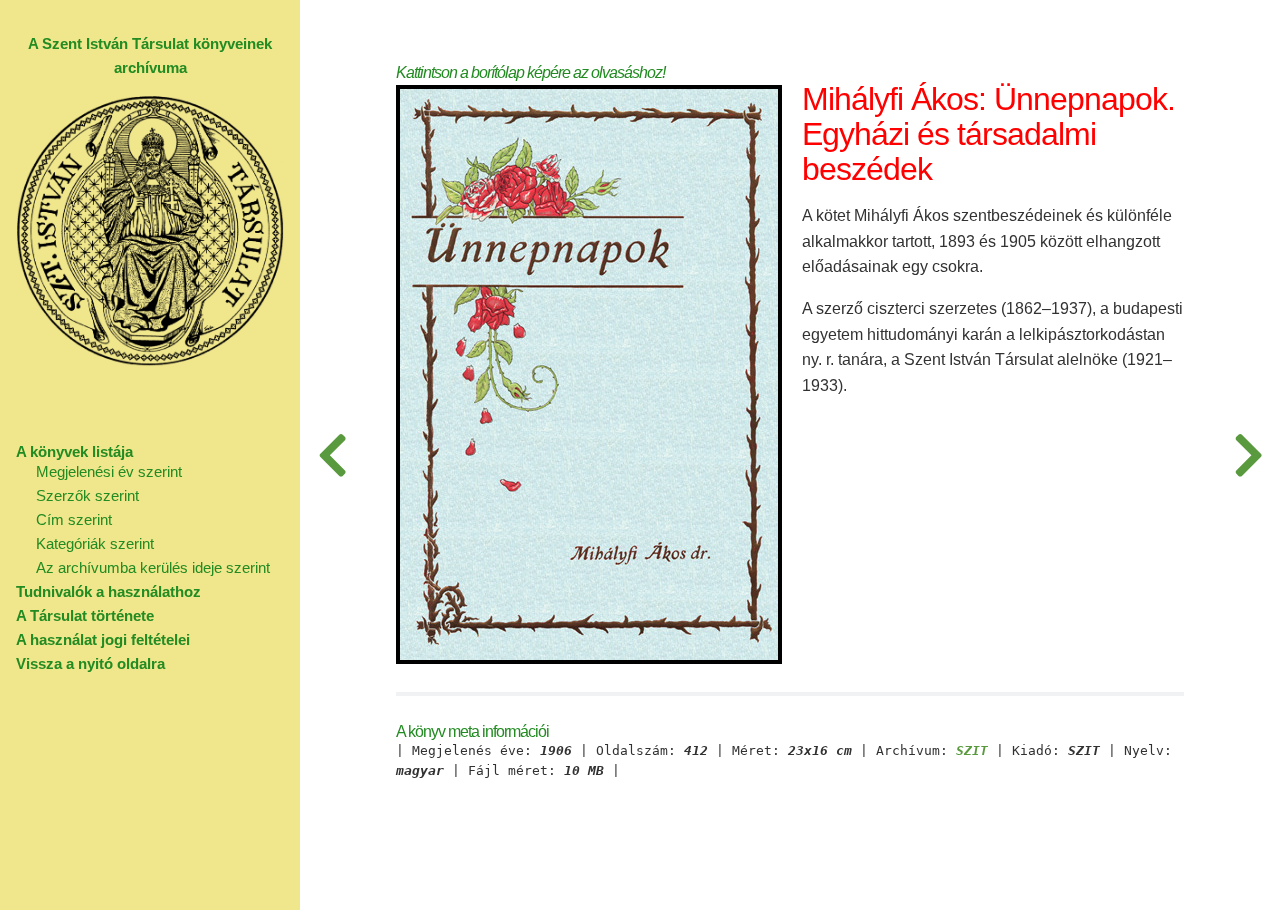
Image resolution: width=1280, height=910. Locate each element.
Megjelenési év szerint (109, 471)
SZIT (972, 751)
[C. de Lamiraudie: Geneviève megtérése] (1248, 455)
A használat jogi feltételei (103, 639)
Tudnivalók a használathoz (108, 591)
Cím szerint (74, 519)
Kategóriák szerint (95, 543)
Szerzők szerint (87, 495)
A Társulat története (85, 615)
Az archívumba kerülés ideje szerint (153, 567)
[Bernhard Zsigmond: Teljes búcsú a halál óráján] (332, 455)
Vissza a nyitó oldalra (90, 663)
